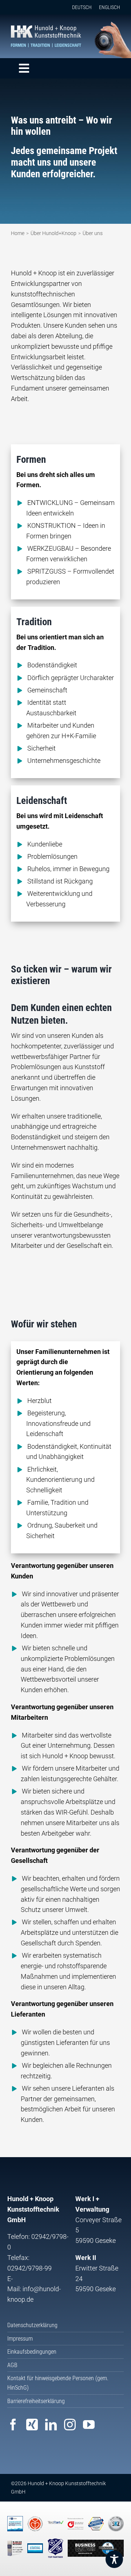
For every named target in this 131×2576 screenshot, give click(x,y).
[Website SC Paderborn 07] (96, 2548)
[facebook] (13, 2425)
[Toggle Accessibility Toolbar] (114, 2559)
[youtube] (89, 2425)
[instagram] (70, 2425)
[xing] (32, 2425)
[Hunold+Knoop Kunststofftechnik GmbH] (46, 29)
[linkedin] (51, 2425)
